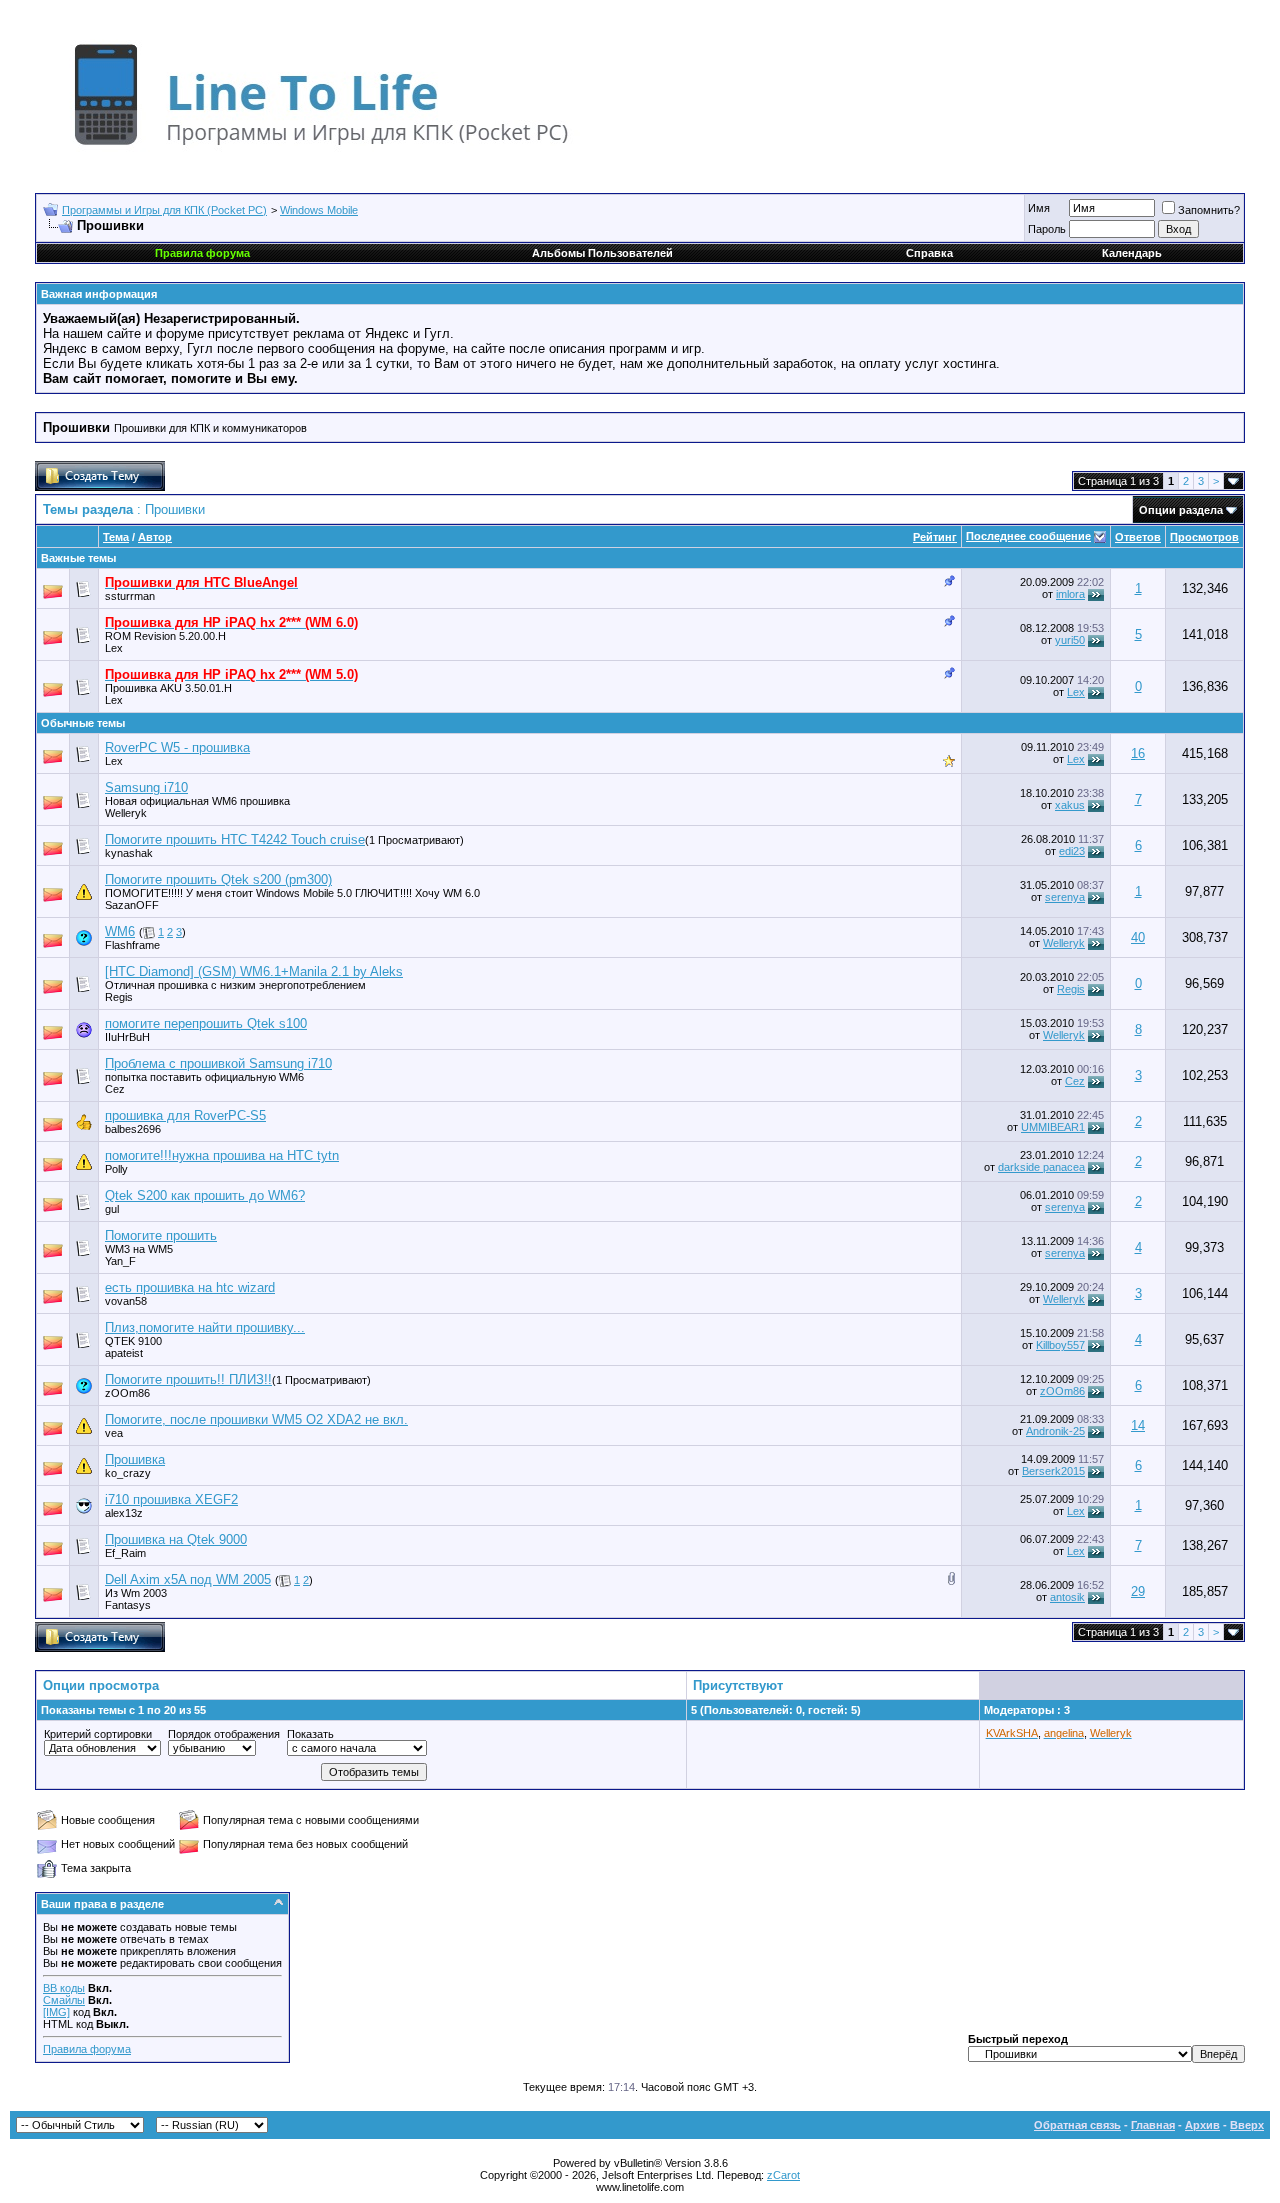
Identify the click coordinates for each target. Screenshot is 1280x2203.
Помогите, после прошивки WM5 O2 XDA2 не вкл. (256, 1419)
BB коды (64, 1988)
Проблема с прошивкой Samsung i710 (218, 1063)
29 (1138, 1591)
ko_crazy (128, 1473)
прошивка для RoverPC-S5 (185, 1115)
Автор (155, 537)
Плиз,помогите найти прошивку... (205, 1327)
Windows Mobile (319, 210)
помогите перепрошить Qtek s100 (206, 1023)
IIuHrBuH (127, 1037)
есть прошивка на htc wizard (190, 1287)
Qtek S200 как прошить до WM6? (205, 1195)
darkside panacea (1041, 1167)
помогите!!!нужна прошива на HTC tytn (222, 1155)
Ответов (1138, 537)
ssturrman (130, 596)
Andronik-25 (1055, 1431)
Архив (1202, 2125)
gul (112, 1209)
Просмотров (1204, 537)
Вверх (1247, 2125)
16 (1138, 753)
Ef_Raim (125, 1553)
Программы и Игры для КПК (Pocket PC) (164, 210)
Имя (1039, 208)
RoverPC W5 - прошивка (177, 747)
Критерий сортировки (98, 1734)
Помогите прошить (161, 1235)
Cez (115, 1089)
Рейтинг (935, 537)
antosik (1067, 1597)
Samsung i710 (146, 787)
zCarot (783, 2175)
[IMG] (56, 2012)
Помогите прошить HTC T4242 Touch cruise (235, 839)
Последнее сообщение (1028, 536)
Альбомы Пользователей (602, 253)
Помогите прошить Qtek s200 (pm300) (218, 879)
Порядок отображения (224, 1734)
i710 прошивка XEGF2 (171, 1499)
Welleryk (126, 813)
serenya (1065, 897)
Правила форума (87, 2049)
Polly (116, 1169)
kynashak (129, 853)
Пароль (1047, 229)
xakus (1070, 805)
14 (1138, 1425)
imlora (1070, 594)
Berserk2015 (1053, 1471)
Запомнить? (1209, 210)
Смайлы (64, 2000)
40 (1138, 937)
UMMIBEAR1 (1053, 1127)
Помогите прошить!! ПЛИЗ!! (188, 1379)
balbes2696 (133, 1129)
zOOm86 (1062, 1391)
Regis (119, 997)
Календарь (1132, 253)
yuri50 (1070, 640)
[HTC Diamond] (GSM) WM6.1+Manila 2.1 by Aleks (254, 971)
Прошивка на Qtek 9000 (176, 1539)
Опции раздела (1181, 510)
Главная (1153, 2125)
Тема (116, 537)
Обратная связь (1077, 2125)
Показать (310, 1734)
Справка (929, 253)
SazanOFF (132, 905)
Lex (114, 648)
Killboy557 (1060, 1345)
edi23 (1072, 851)
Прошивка (135, 1459)
